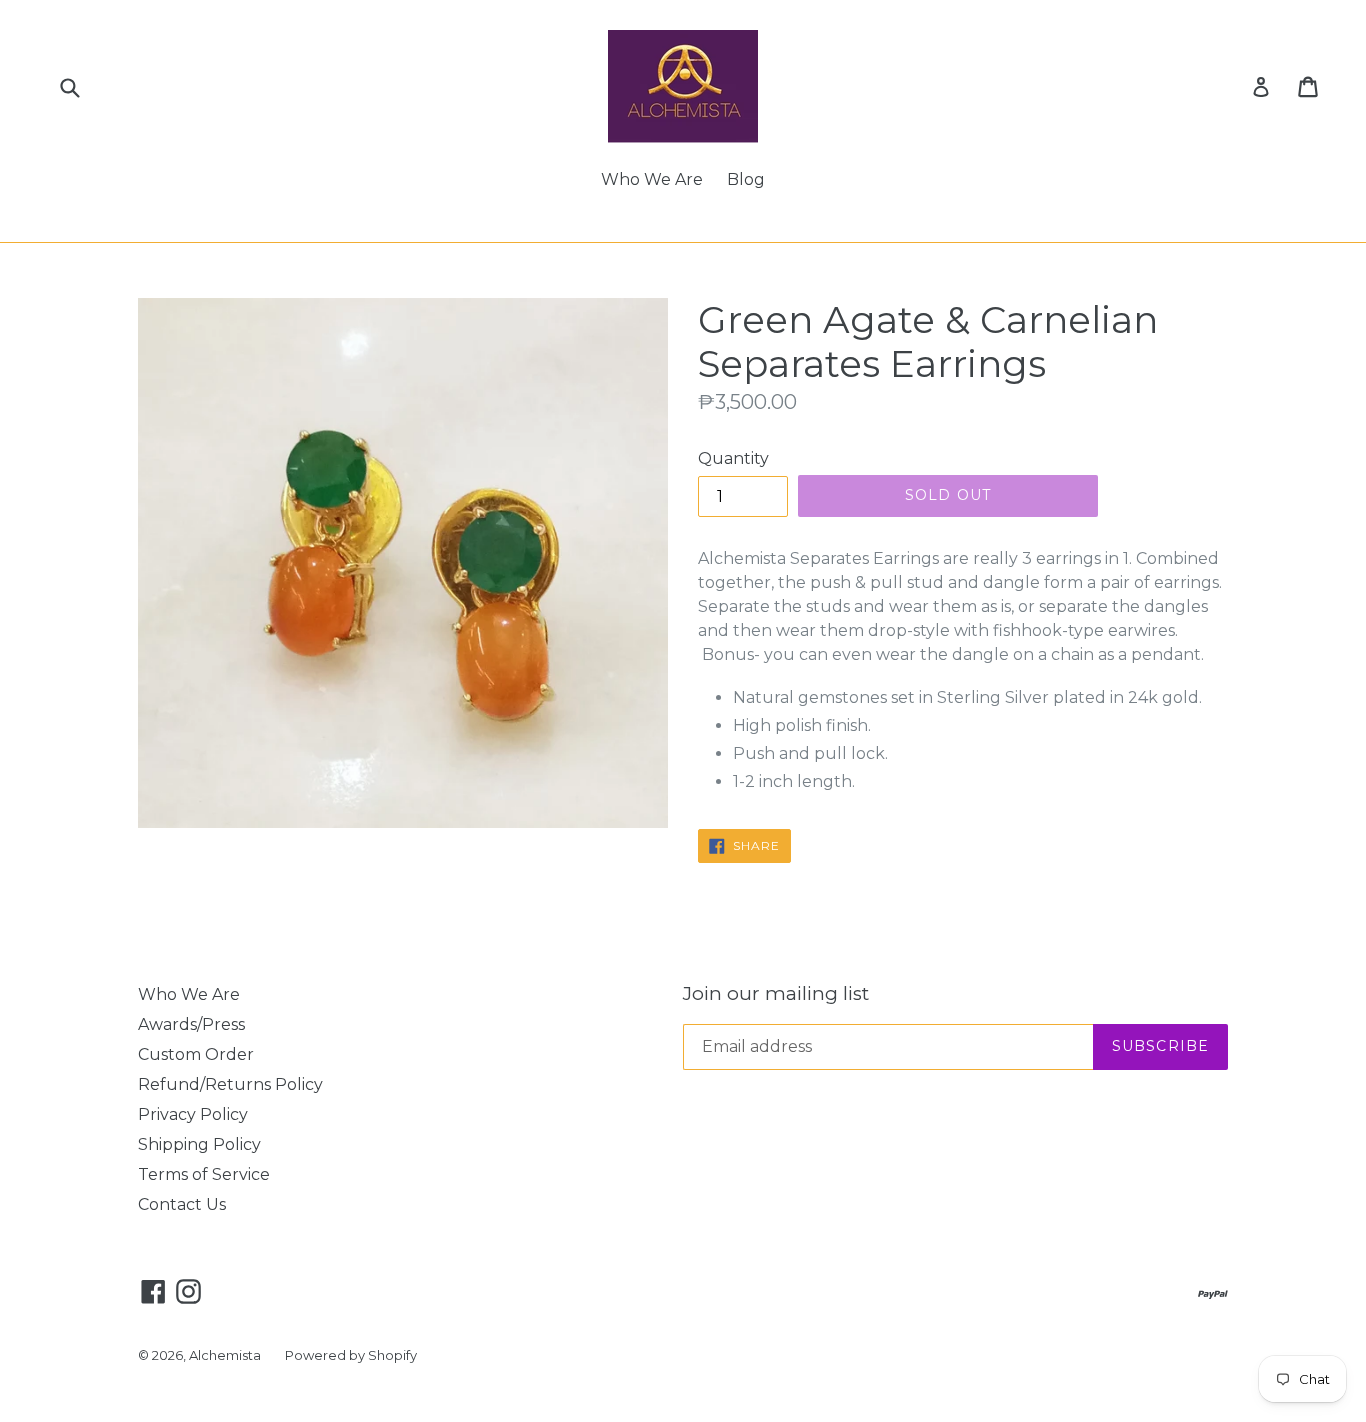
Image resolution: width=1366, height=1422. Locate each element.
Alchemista (225, 1355)
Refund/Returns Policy (230, 1084)
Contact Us (182, 1204)
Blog (746, 179)
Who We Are (652, 179)
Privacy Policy (193, 1114)
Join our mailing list (776, 994)
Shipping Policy (199, 1144)
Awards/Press (191, 1024)
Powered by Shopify (351, 1355)
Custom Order (196, 1054)
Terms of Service (204, 1174)
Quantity (733, 458)
